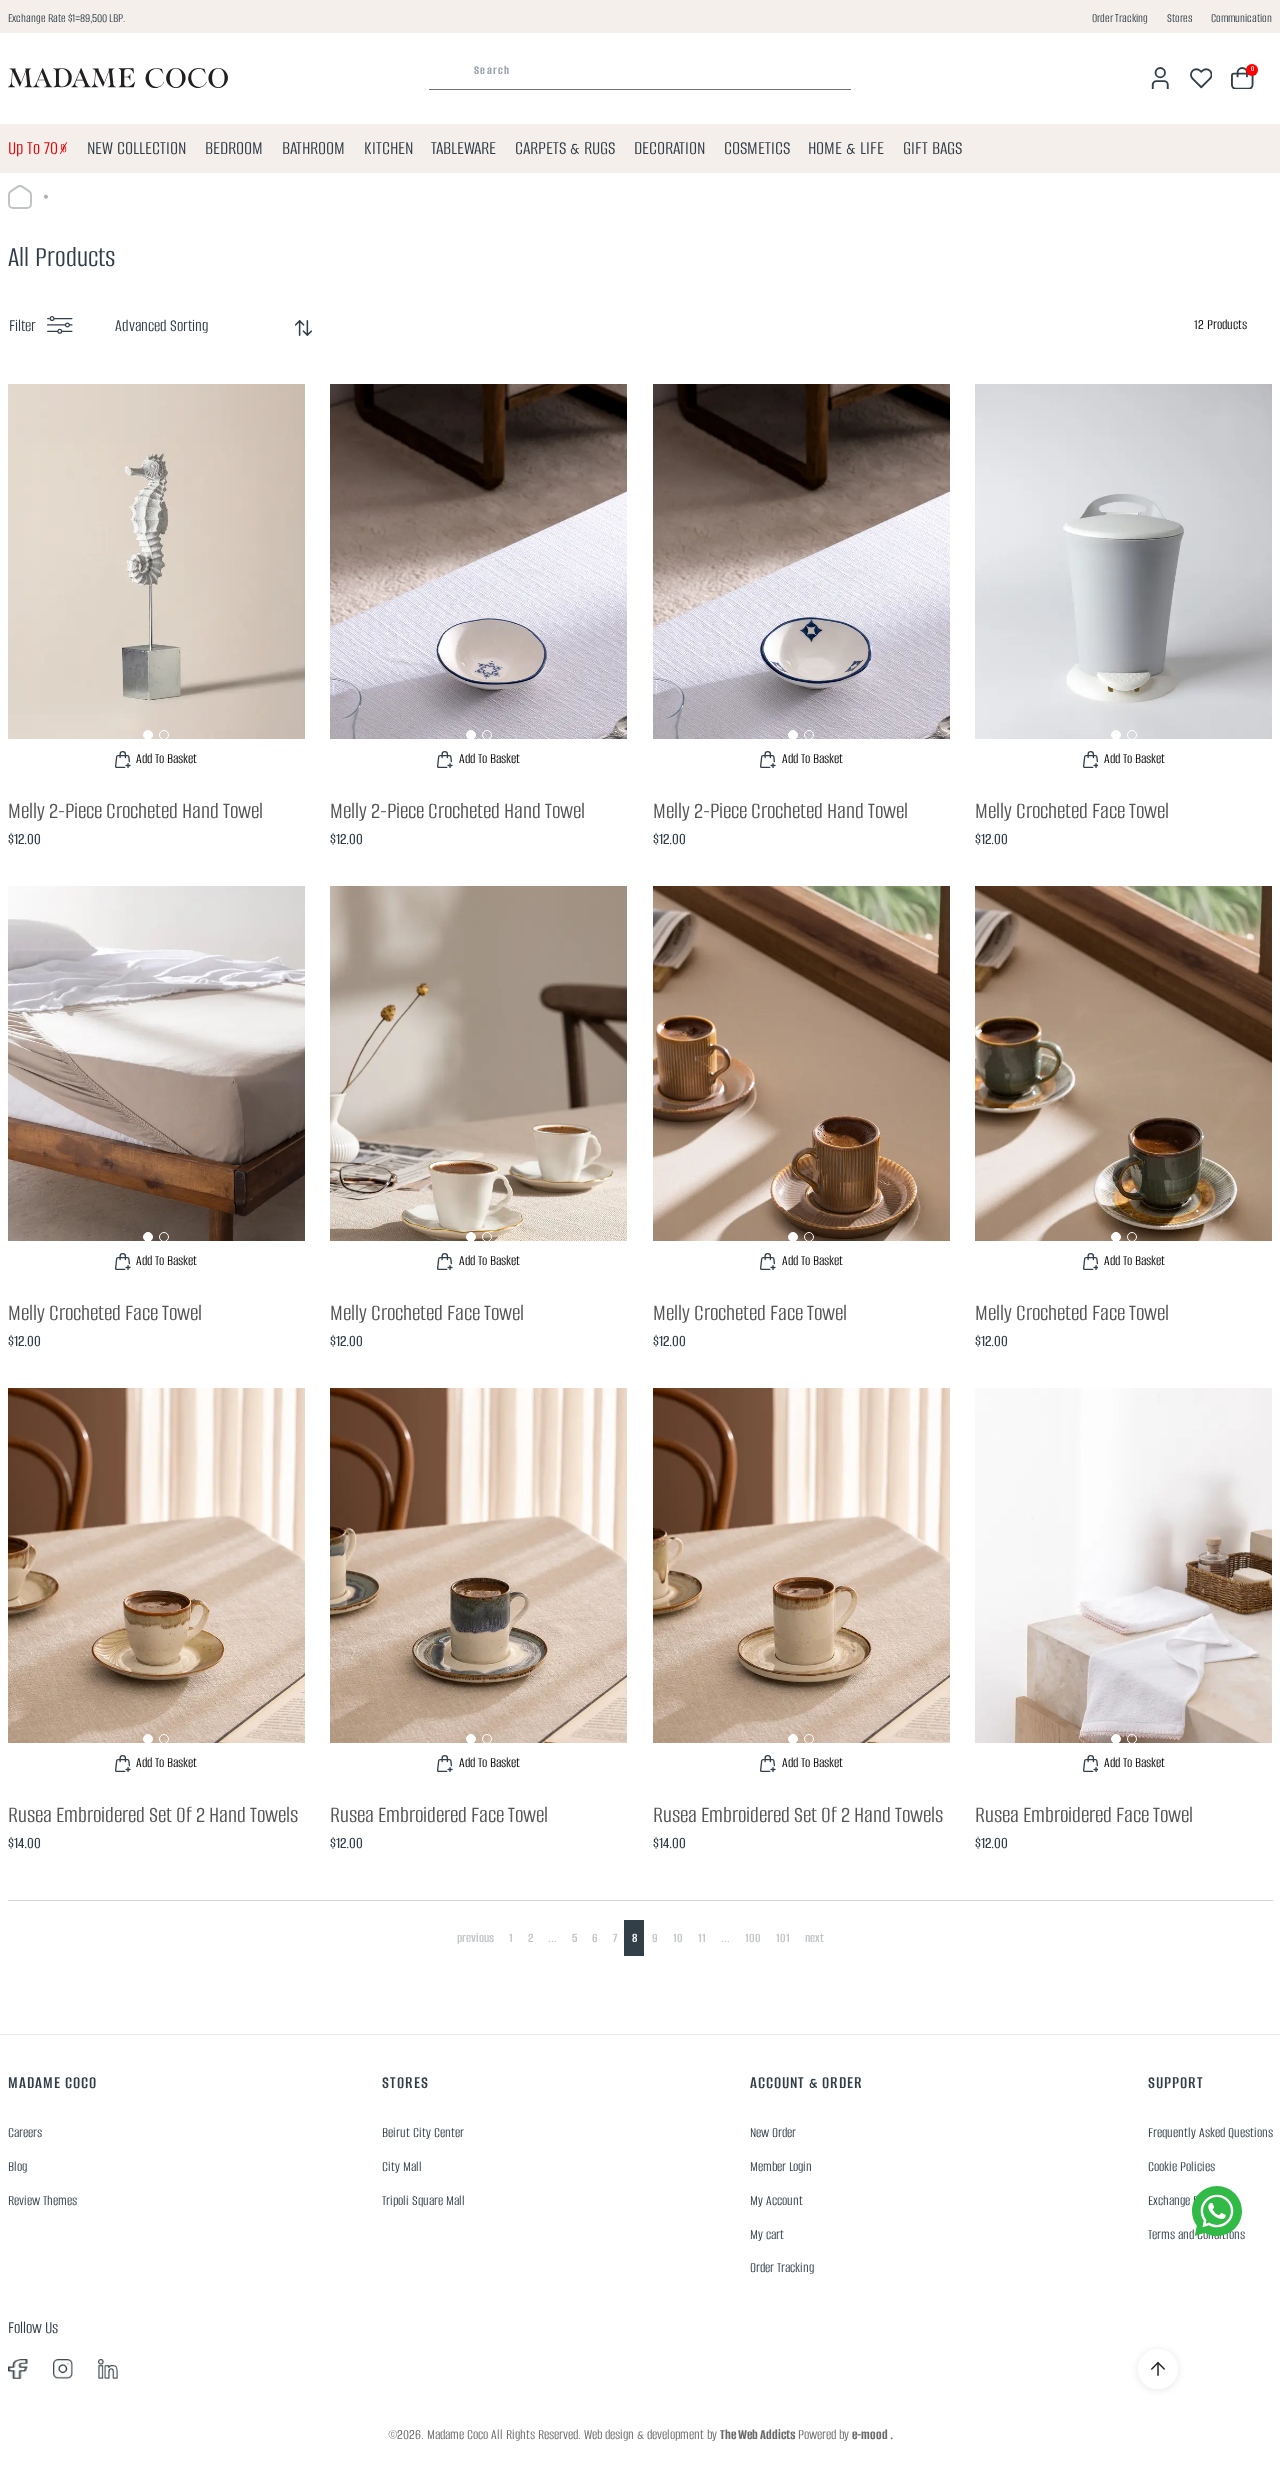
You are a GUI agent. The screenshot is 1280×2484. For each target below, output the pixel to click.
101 (783, 1937)
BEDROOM (234, 148)
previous (475, 1937)
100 (753, 1937)
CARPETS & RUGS (565, 148)
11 (702, 1937)
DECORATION (669, 148)
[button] (148, 735)
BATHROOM (313, 148)
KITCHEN (388, 148)
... (552, 1937)
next (814, 1937)
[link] (156, 582)
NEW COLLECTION (136, 148)
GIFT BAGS (932, 148)
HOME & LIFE (846, 148)
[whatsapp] (1217, 2211)
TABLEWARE (463, 148)
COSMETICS (757, 148)
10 (678, 1937)
